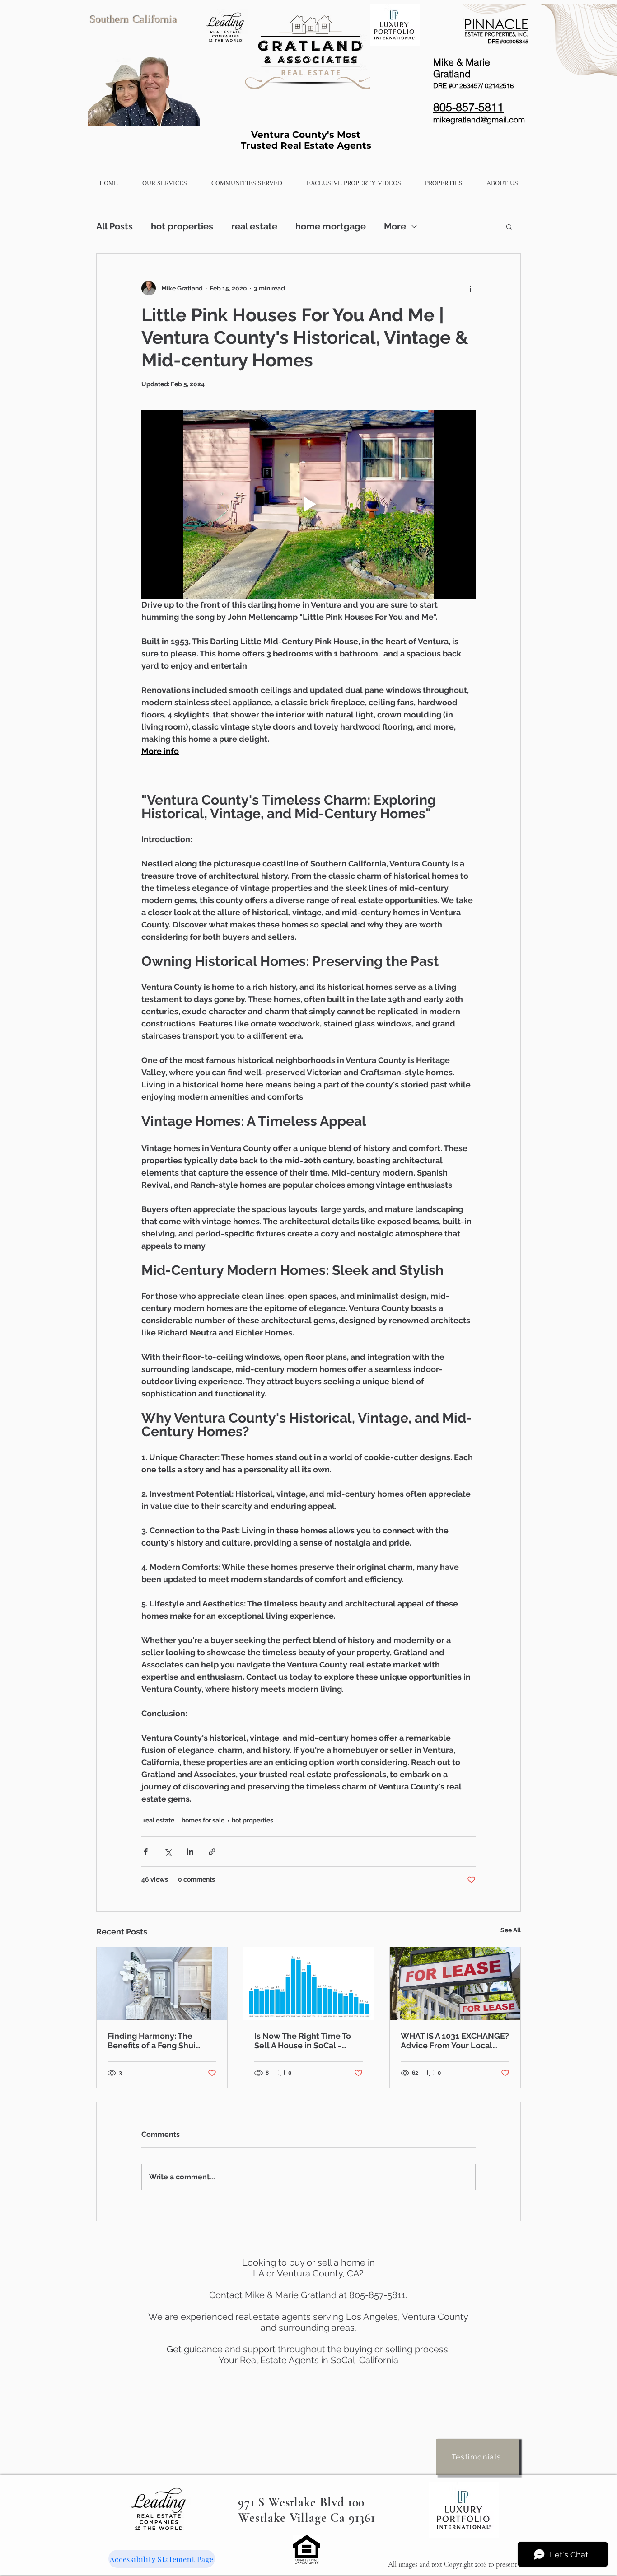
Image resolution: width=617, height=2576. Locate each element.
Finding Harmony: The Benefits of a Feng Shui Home (152, 2041)
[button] (165, 183)
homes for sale (203, 1820)
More (395, 226)
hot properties (182, 226)
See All (511, 1930)
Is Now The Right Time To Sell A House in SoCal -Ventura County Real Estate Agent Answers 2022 (308, 2041)
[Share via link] (212, 1852)
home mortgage (331, 226)
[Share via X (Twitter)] (168, 1852)
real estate (254, 226)
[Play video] (308, 504)
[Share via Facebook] (146, 1852)
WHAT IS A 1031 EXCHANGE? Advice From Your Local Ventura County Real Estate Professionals (455, 2041)
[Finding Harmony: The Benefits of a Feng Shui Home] (162, 1984)
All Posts (115, 226)
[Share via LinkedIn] (190, 1852)
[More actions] (470, 288)
